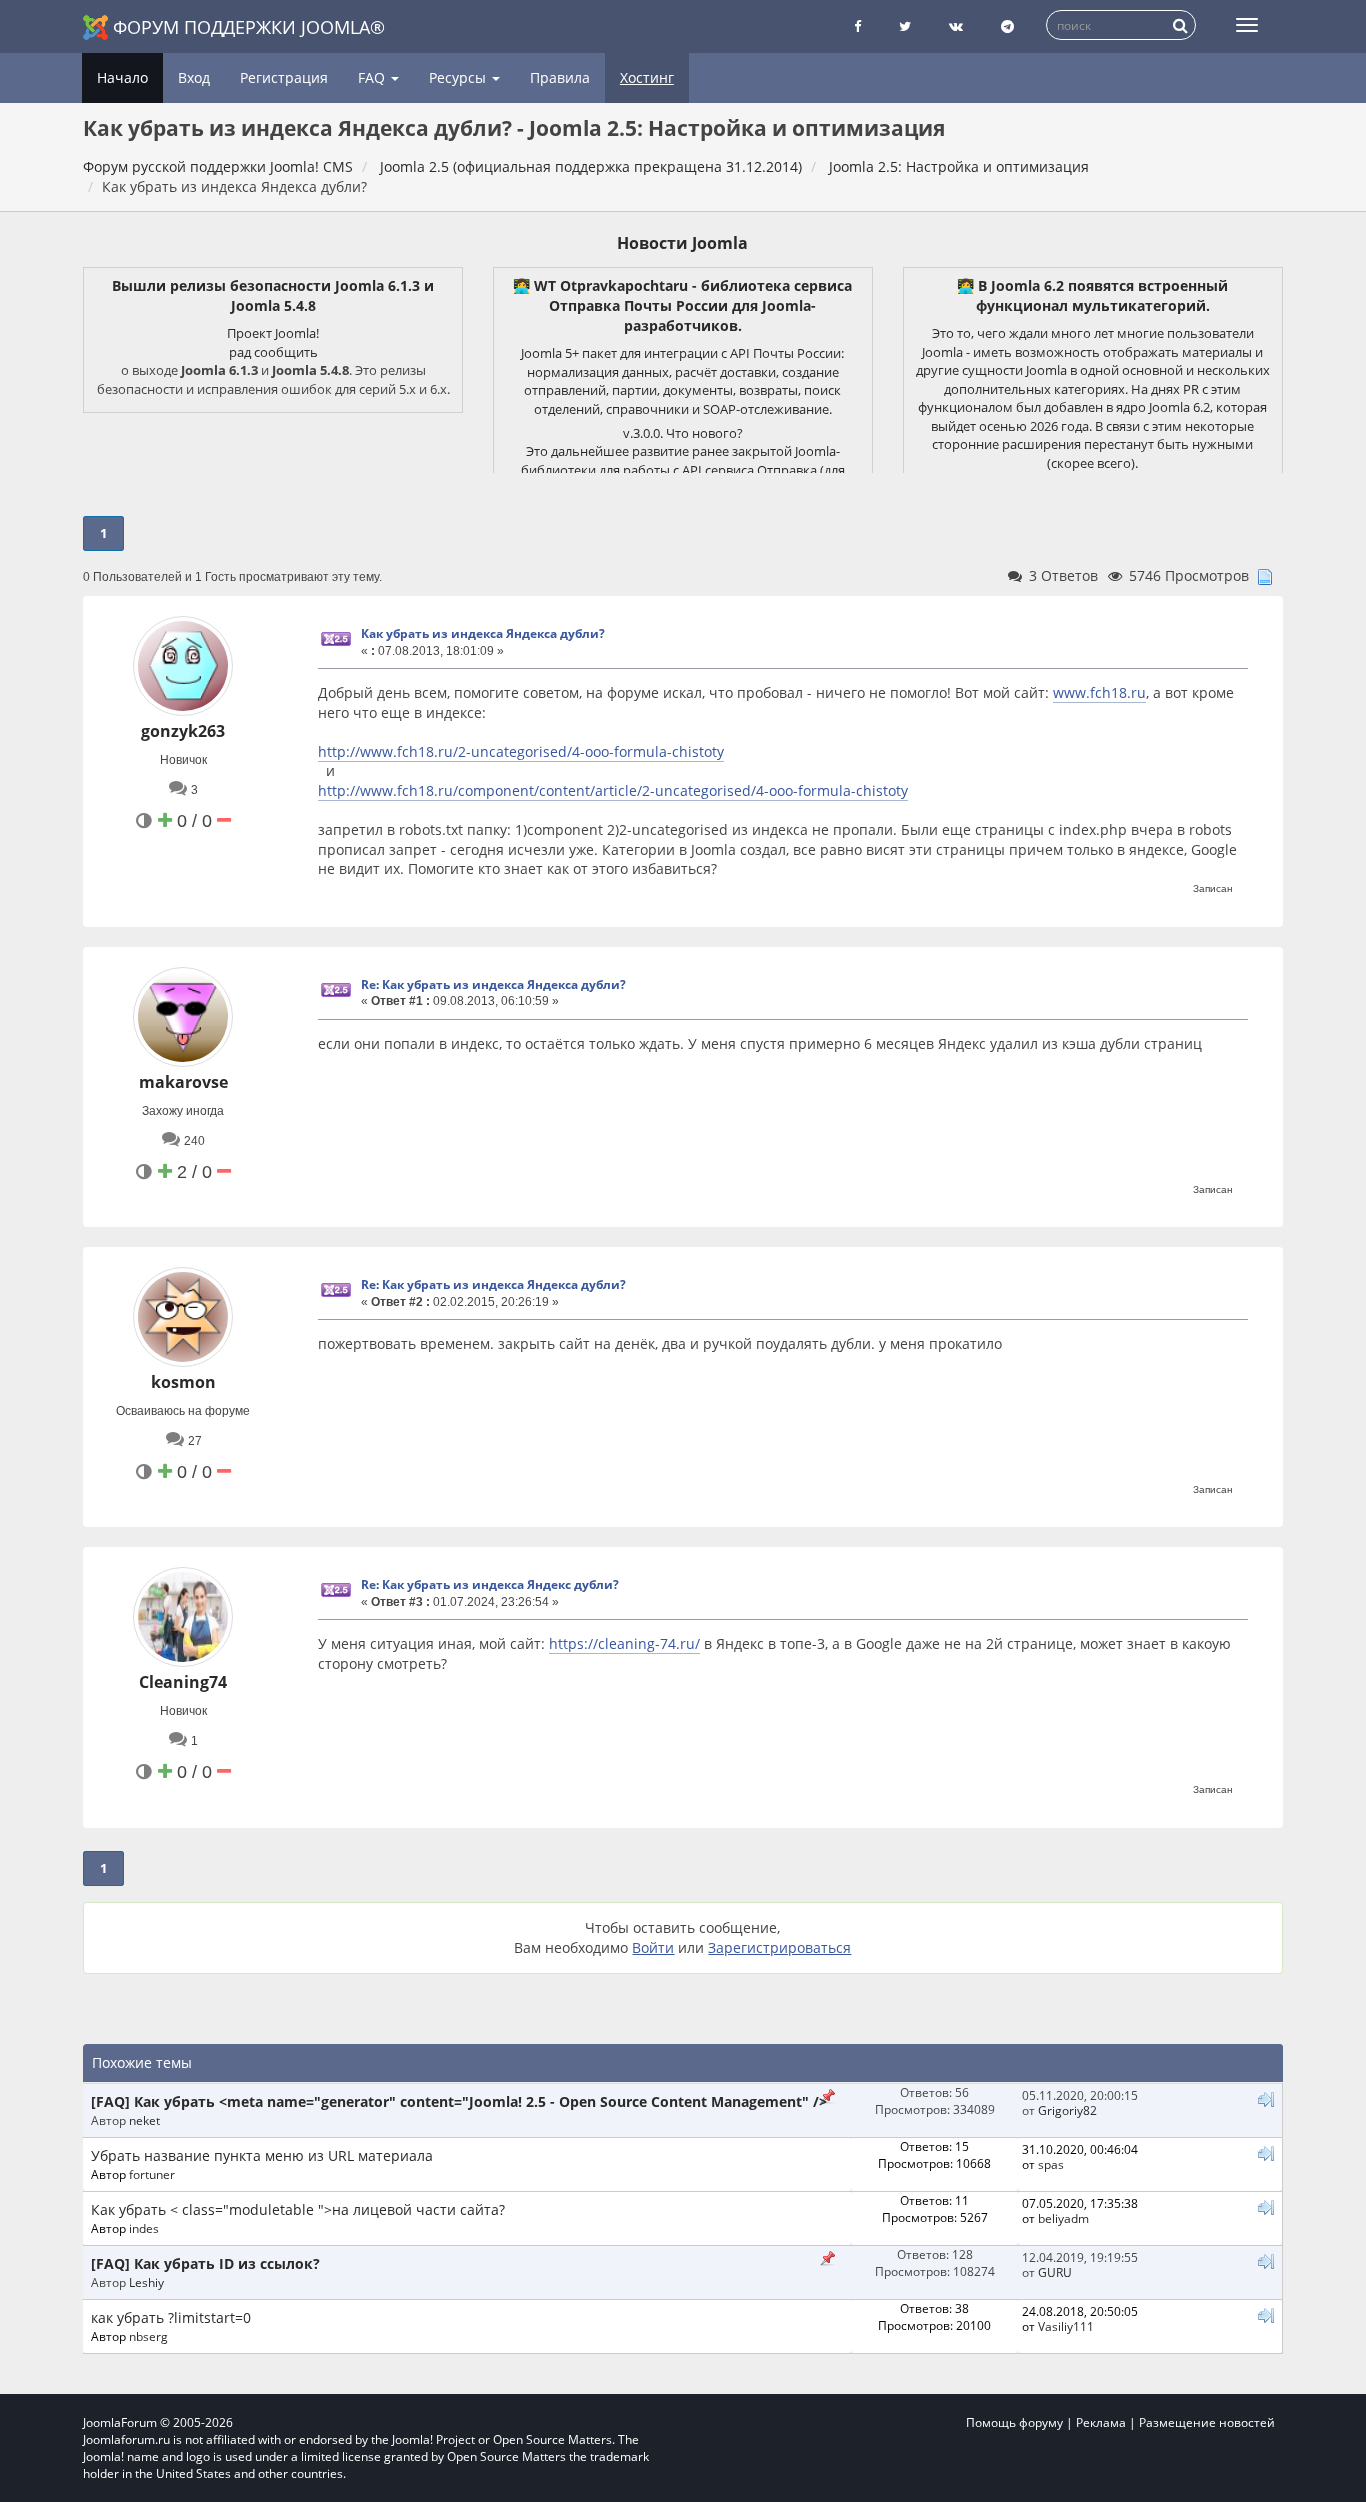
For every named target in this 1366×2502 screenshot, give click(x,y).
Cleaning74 (183, 1682)
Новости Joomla (682, 243)
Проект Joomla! (273, 333)
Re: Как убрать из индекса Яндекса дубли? (493, 984)
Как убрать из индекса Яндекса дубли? (483, 633)
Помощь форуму (1014, 2422)
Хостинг (647, 77)
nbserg (148, 2336)
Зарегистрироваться (779, 1947)
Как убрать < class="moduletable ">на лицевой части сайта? (298, 2209)
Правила (560, 77)
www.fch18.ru (1099, 692)
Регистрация (284, 77)
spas (1051, 2164)
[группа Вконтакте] (956, 26)
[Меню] (1247, 25)
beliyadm (1063, 2218)
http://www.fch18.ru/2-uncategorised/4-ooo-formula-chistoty (521, 751)
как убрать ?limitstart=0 (171, 2317)
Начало (122, 77)
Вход (194, 77)
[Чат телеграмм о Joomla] (1007, 26)
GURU (1055, 2272)
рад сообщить (273, 352)
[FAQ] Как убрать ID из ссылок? (205, 2263)
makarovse (183, 1082)
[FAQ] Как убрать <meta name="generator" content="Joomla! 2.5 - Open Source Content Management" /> (459, 2101)
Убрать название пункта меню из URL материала (262, 2155)
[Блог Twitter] (905, 26)
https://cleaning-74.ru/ (624, 1643)
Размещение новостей (1207, 2422)
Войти (653, 1947)
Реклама (1101, 2422)
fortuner (152, 2174)
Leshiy (146, 2282)
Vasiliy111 (1066, 2326)
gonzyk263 (183, 731)
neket (144, 2120)
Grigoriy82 (1067, 2110)
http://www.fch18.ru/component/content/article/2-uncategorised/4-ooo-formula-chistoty (613, 790)
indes (144, 2228)
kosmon (183, 1382)
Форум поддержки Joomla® (249, 27)
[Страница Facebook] (857, 26)
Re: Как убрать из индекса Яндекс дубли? (490, 1584)
